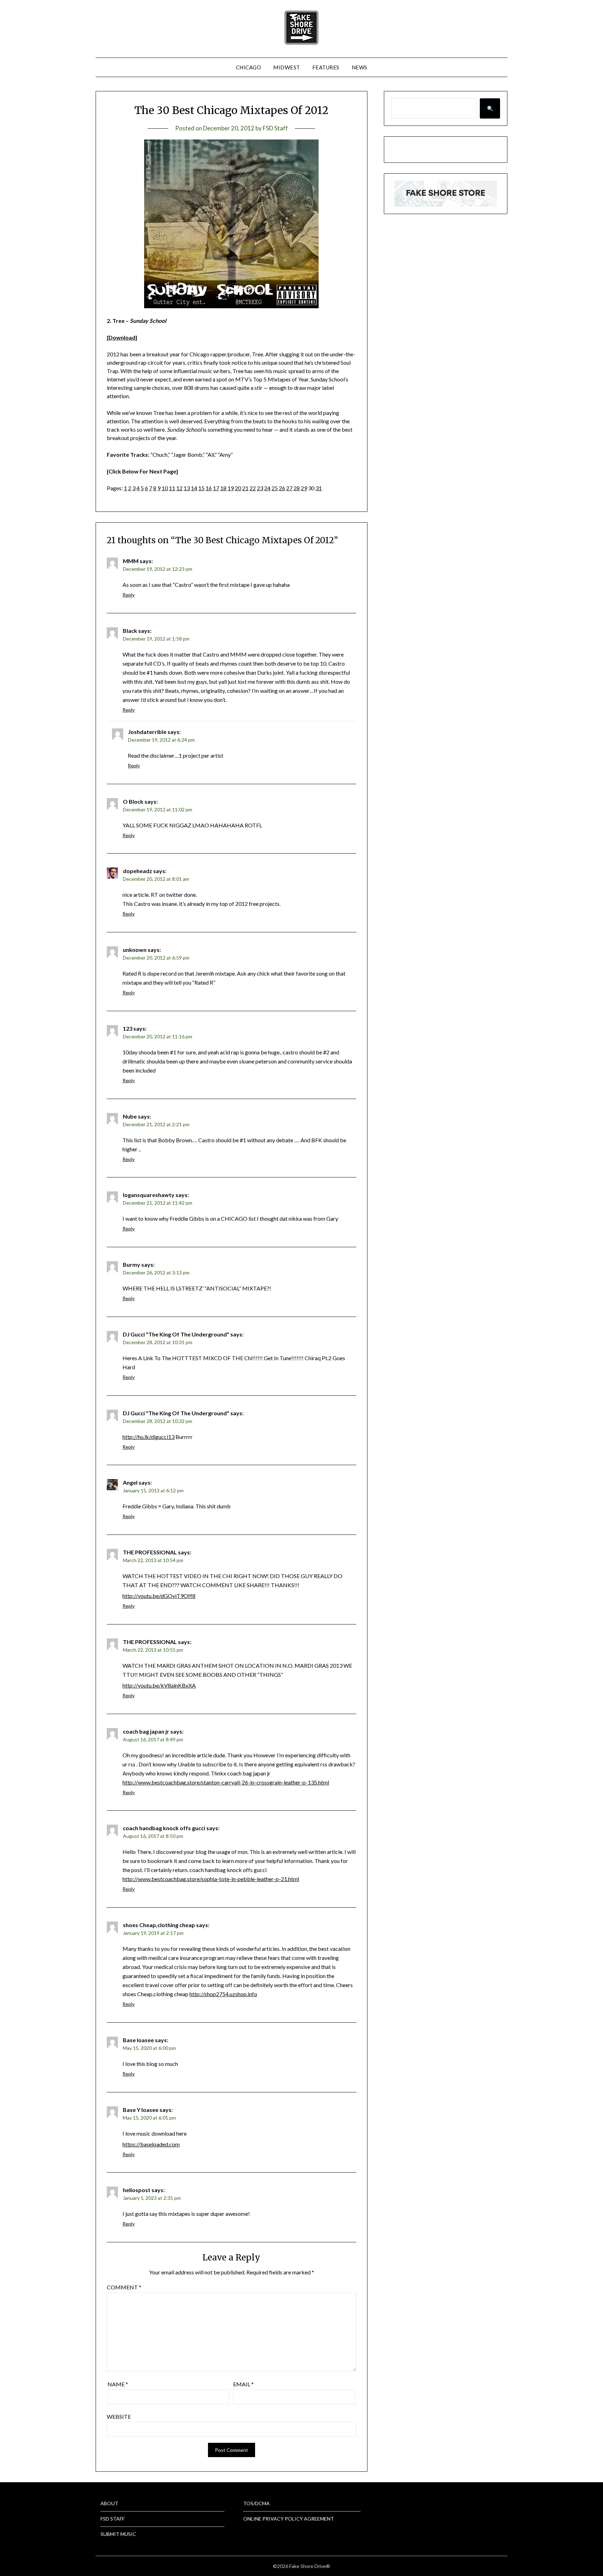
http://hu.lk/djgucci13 (148, 1437)
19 (231, 488)
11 (172, 488)
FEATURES (326, 67)
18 (223, 488)
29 (304, 488)
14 (194, 488)
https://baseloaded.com (151, 2144)
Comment (124, 2287)
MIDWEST (287, 67)
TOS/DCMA (256, 2503)
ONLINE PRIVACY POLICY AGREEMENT (289, 2519)
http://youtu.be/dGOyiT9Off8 (159, 1596)
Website (119, 2416)
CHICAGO (249, 67)
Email (243, 2384)
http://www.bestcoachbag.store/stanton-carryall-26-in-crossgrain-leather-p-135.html (226, 1782)
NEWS (360, 67)
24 (267, 488)
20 (238, 488)
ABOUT (109, 2503)
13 (187, 488)
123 (128, 1028)
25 (275, 488)
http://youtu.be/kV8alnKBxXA (159, 1685)
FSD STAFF (113, 2519)
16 (209, 488)
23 (260, 488)
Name (118, 2384)
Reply (129, 595)
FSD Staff (275, 128)
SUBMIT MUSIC (118, 2534)
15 (201, 488)
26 (282, 488)
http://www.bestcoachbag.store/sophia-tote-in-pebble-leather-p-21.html (211, 1879)
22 (253, 488)
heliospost (137, 2190)
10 (165, 488)
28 (297, 488)
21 (245, 488)
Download (122, 337)
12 (179, 488)
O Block (133, 801)
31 (319, 488)
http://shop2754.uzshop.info (223, 1994)
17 (216, 488)
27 (289, 488)
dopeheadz (137, 871)
